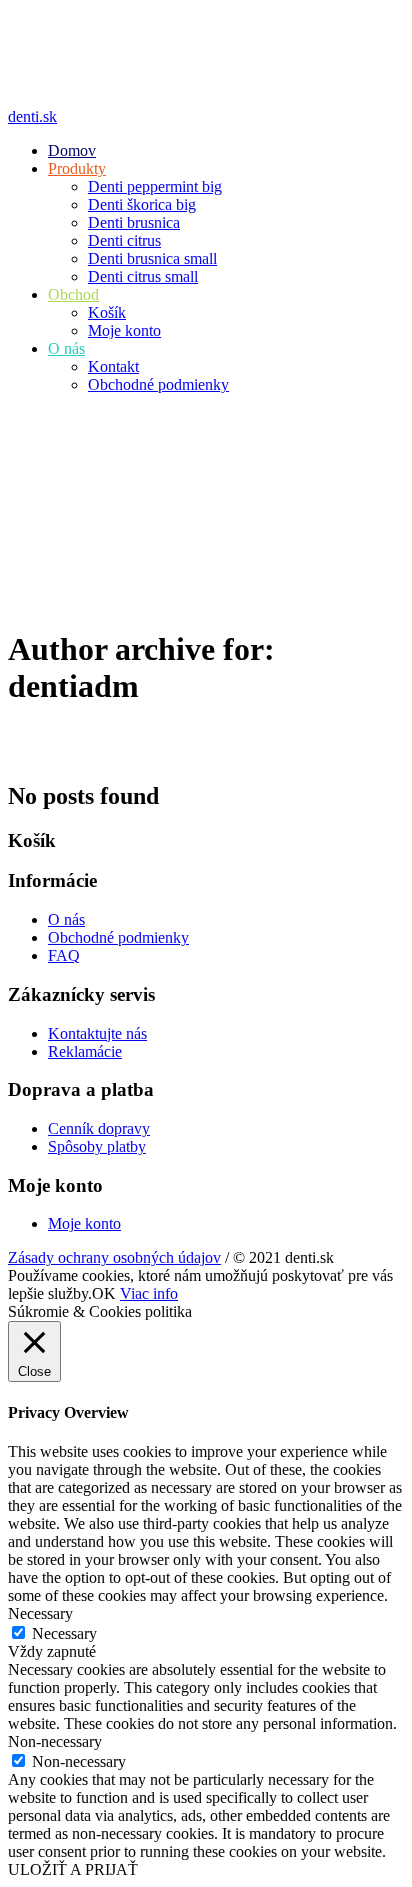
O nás (66, 919)
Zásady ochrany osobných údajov (114, 1257)
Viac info (149, 1293)
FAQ (64, 955)
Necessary (64, 1633)
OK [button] (104, 1293)
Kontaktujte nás (97, 1033)
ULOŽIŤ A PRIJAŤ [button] (73, 1869)
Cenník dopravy (99, 1128)
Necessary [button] (40, 1613)
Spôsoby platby (97, 1146)
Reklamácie (85, 1051)
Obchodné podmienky (118, 937)
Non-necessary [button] (55, 1741)
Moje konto (84, 1223)
